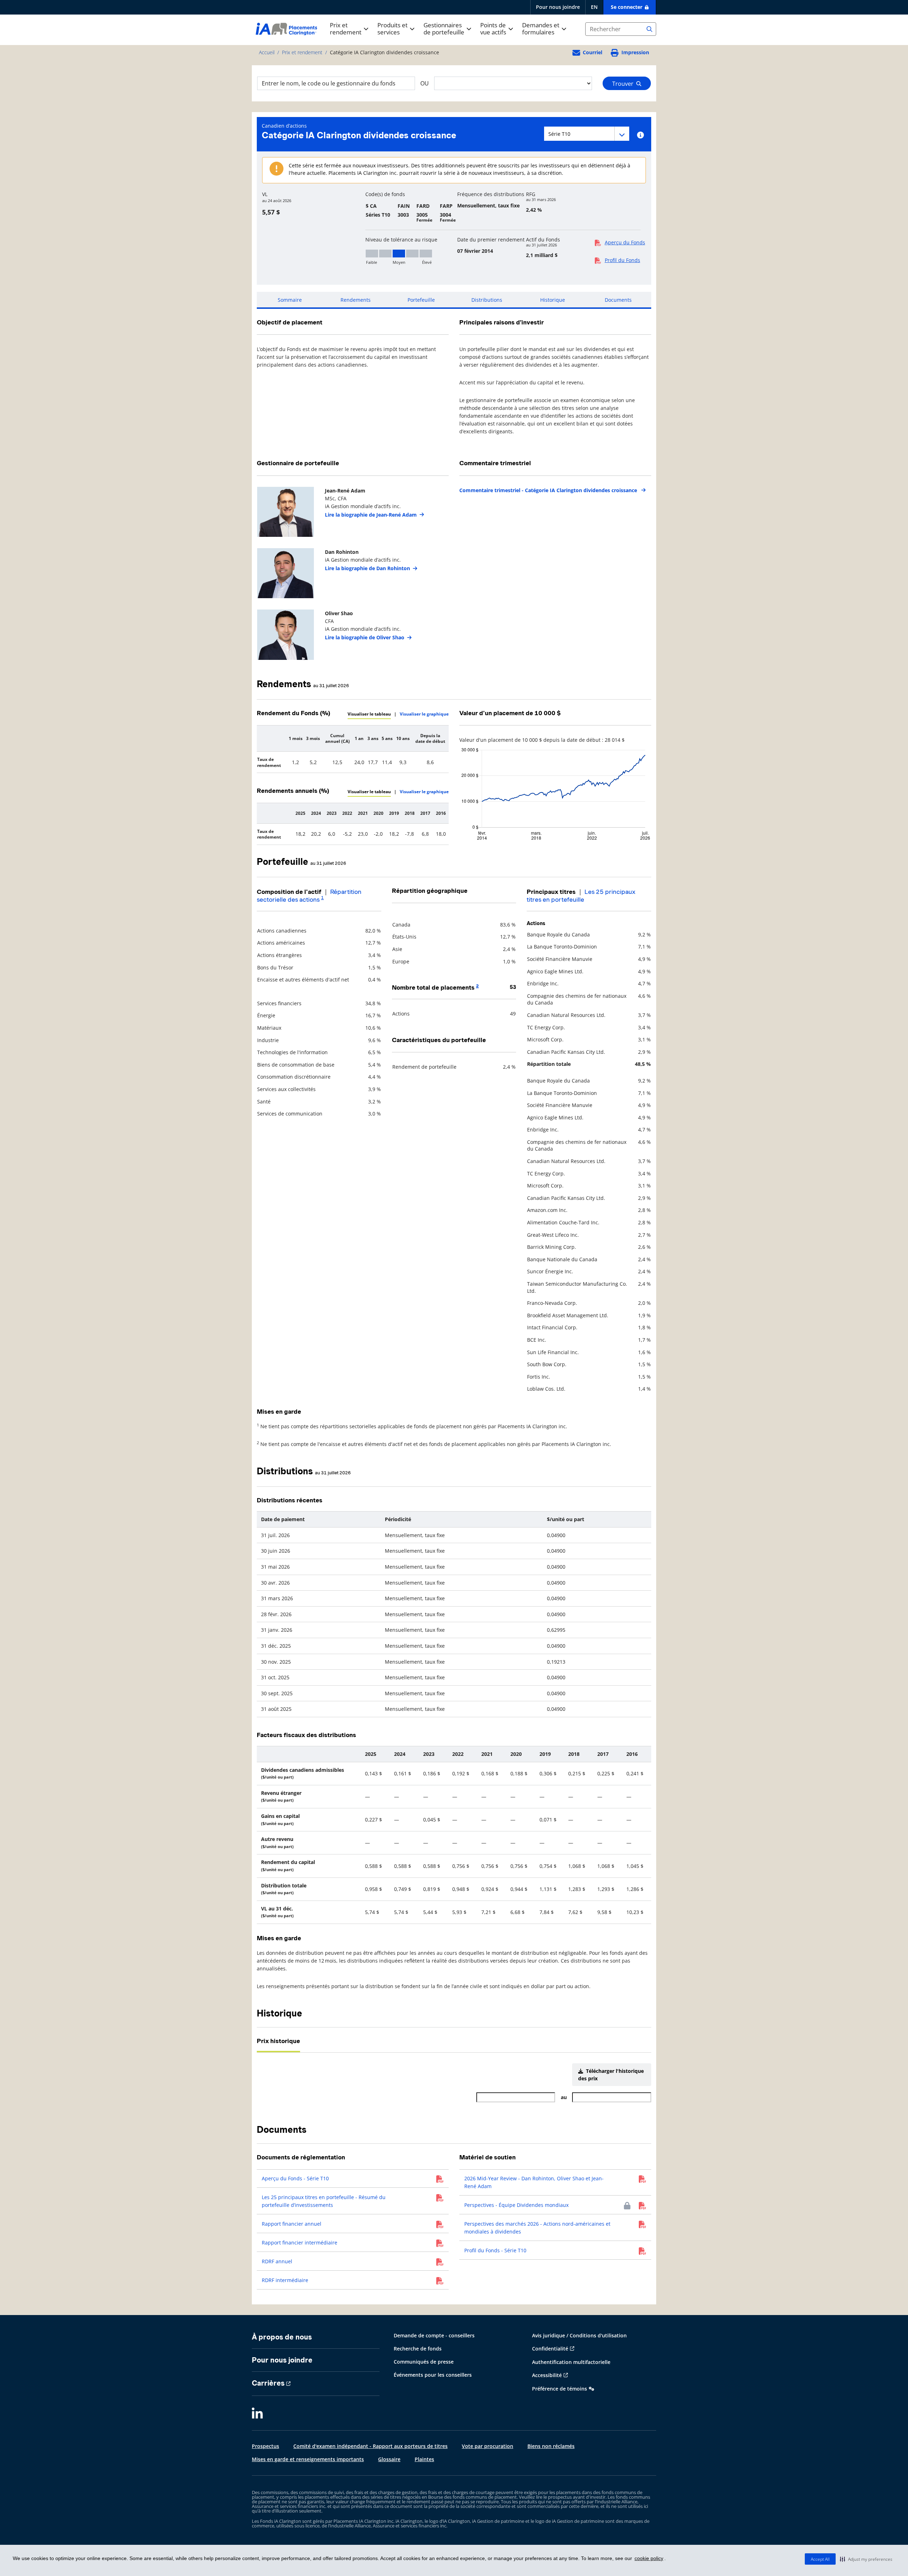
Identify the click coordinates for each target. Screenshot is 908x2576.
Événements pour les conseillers (433, 2375)
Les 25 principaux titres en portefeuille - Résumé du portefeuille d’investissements (324, 2201)
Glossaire (389, 2459)
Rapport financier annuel (292, 2224)
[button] (866, 2559)
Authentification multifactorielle (571, 2362)
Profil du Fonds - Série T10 (495, 2250)
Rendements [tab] (356, 300)
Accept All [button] (820, 2559)
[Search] (649, 29)
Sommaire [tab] (290, 300)
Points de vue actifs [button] (493, 29)
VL (265, 194)
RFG (531, 194)
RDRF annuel (277, 2261)
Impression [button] (635, 52)
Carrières (268, 2383)
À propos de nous (282, 2337)
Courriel (593, 52)
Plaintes (424, 2459)
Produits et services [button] (392, 29)
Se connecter (627, 7)
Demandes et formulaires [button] (541, 29)
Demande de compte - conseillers (434, 2335)
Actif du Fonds (543, 240)
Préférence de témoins (560, 2389)
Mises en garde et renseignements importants (308, 2459)
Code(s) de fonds (385, 194)
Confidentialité (550, 2349)
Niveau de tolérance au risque (401, 240)
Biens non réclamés (551, 2446)
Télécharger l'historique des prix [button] (611, 2075)
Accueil (267, 52)
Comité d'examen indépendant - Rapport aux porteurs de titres (370, 2446)
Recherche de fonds (418, 2349)
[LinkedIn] (257, 2414)
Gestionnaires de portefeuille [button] (444, 29)
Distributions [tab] (487, 300)
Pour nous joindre (558, 7)
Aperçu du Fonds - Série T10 (295, 2178)
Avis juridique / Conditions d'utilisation (579, 2335)
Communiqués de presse (424, 2362)
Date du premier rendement (491, 240)
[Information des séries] (640, 135)
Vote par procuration (488, 2446)
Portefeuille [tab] (421, 300)
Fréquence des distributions (491, 194)
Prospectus (265, 2446)
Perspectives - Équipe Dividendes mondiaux (516, 2205)
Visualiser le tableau (369, 714)
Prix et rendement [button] (346, 29)
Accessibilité (547, 2375)
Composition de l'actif (289, 892)
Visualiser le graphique (424, 714)
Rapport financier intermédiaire (300, 2243)
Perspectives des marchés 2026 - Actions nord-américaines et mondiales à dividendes (537, 2228)
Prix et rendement (302, 52)
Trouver (624, 84)
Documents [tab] (618, 300)
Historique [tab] (553, 300)
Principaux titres (551, 892)
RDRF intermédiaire (285, 2280)
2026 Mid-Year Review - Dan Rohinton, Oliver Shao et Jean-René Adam (534, 2182)
